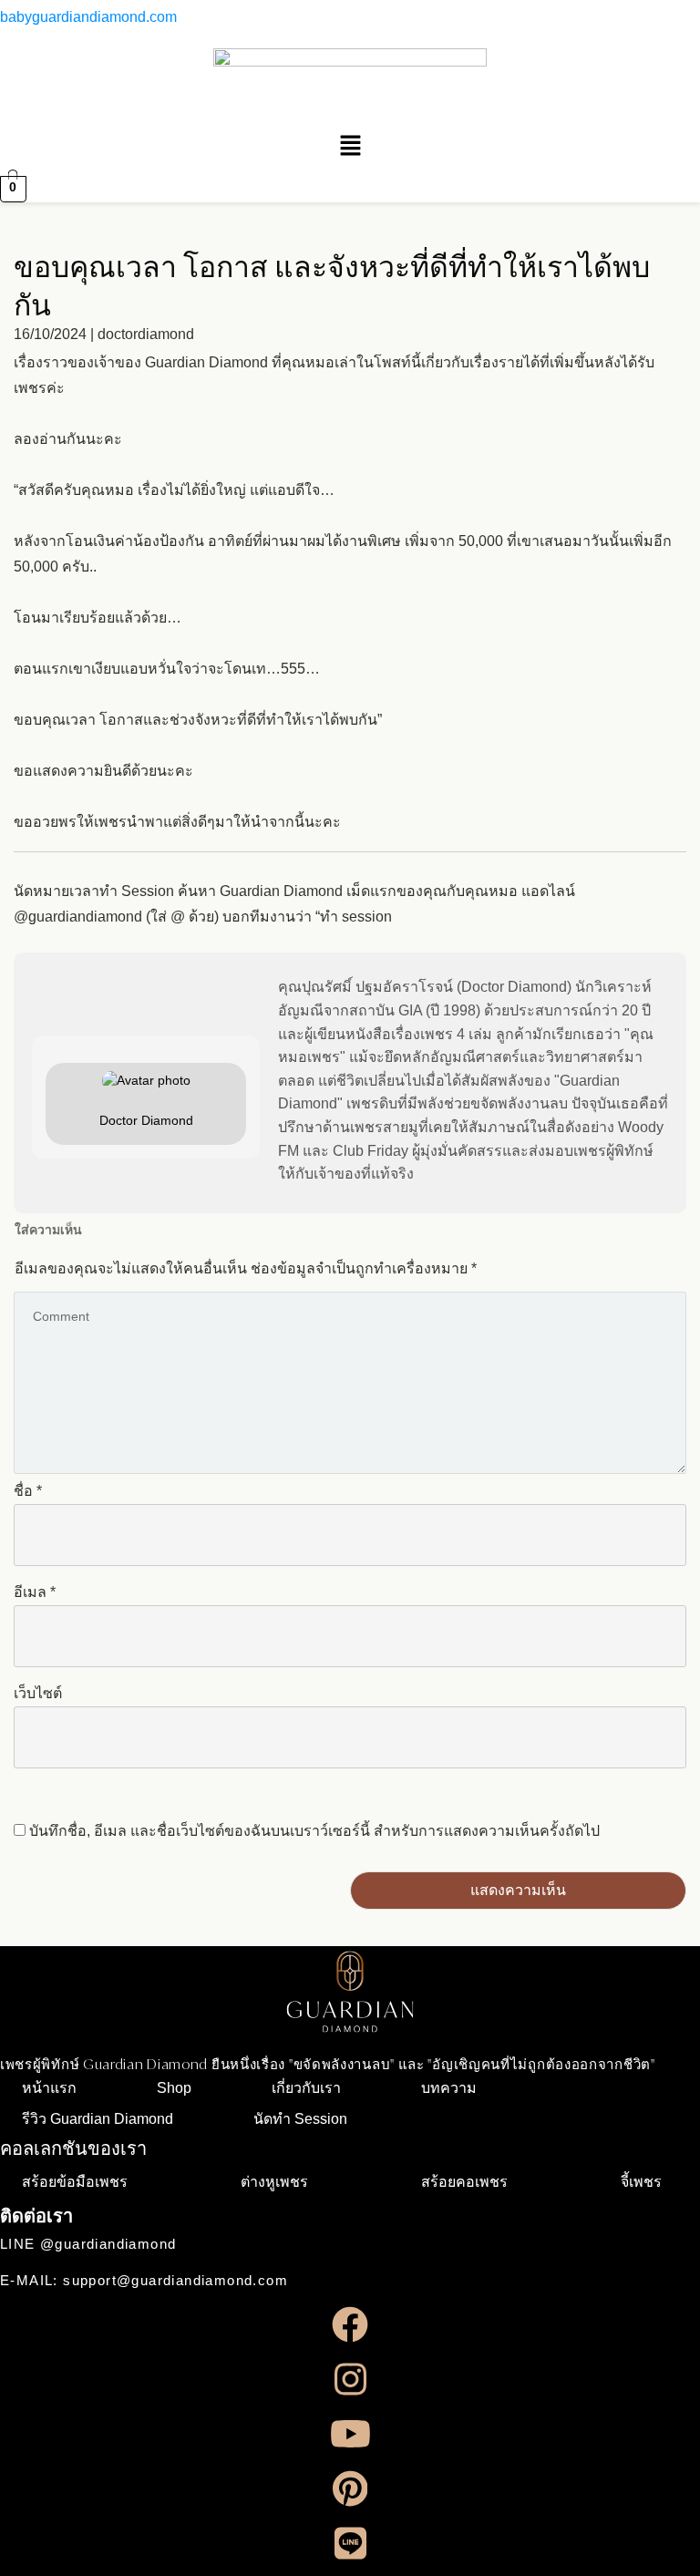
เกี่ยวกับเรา (306, 2088)
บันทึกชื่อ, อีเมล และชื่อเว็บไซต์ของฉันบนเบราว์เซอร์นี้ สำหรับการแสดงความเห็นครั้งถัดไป (314, 1831)
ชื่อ (28, 1491)
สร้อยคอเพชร (464, 2182)
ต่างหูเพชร (274, 2182)
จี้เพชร (641, 2182)
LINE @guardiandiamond (88, 2244)
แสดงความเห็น (518, 1890)
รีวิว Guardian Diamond (98, 2119)
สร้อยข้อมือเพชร (75, 2182)
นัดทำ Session (300, 2119)
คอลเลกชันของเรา (73, 2148)
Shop (174, 2088)
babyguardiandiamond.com (88, 17)
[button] (350, 147)
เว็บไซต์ (38, 1693)
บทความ (449, 2088)
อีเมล (35, 1592)
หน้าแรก (49, 2088)
